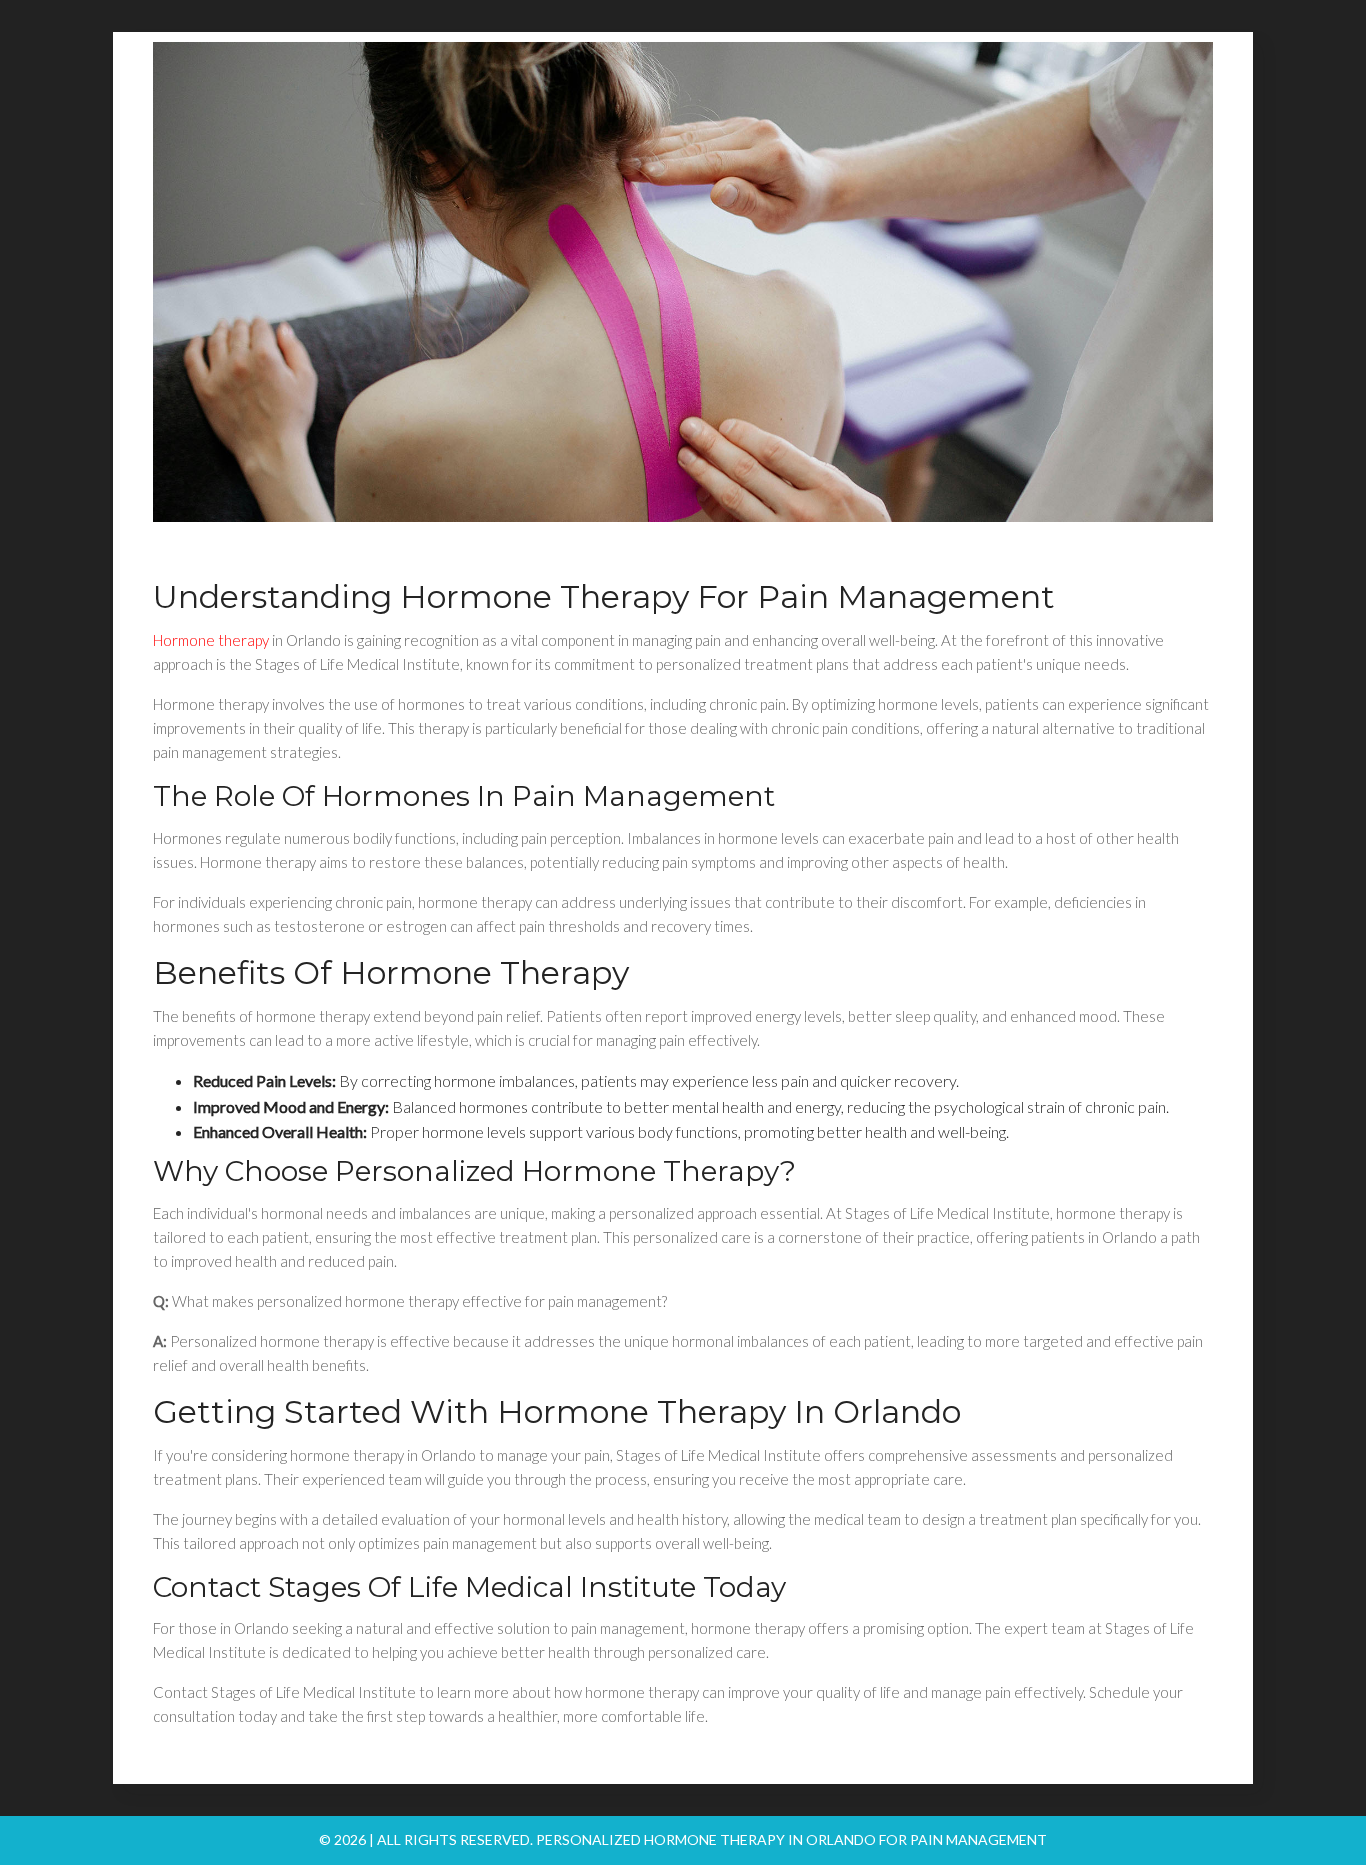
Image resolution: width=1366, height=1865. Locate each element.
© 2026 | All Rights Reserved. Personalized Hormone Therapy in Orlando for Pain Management (683, 1839)
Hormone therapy (211, 640)
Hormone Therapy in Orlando (729, 1411)
